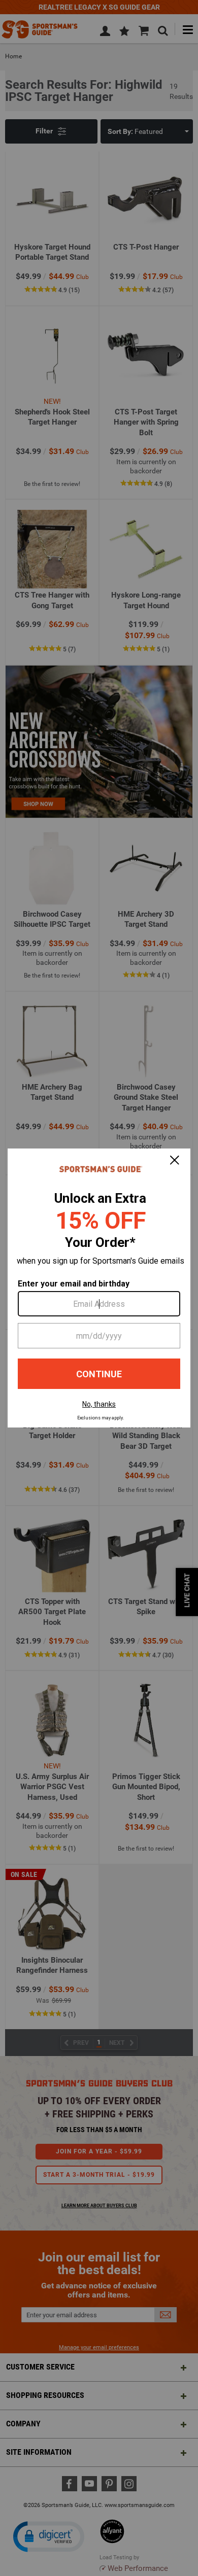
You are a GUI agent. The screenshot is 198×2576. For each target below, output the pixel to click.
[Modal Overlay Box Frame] (99, 1288)
